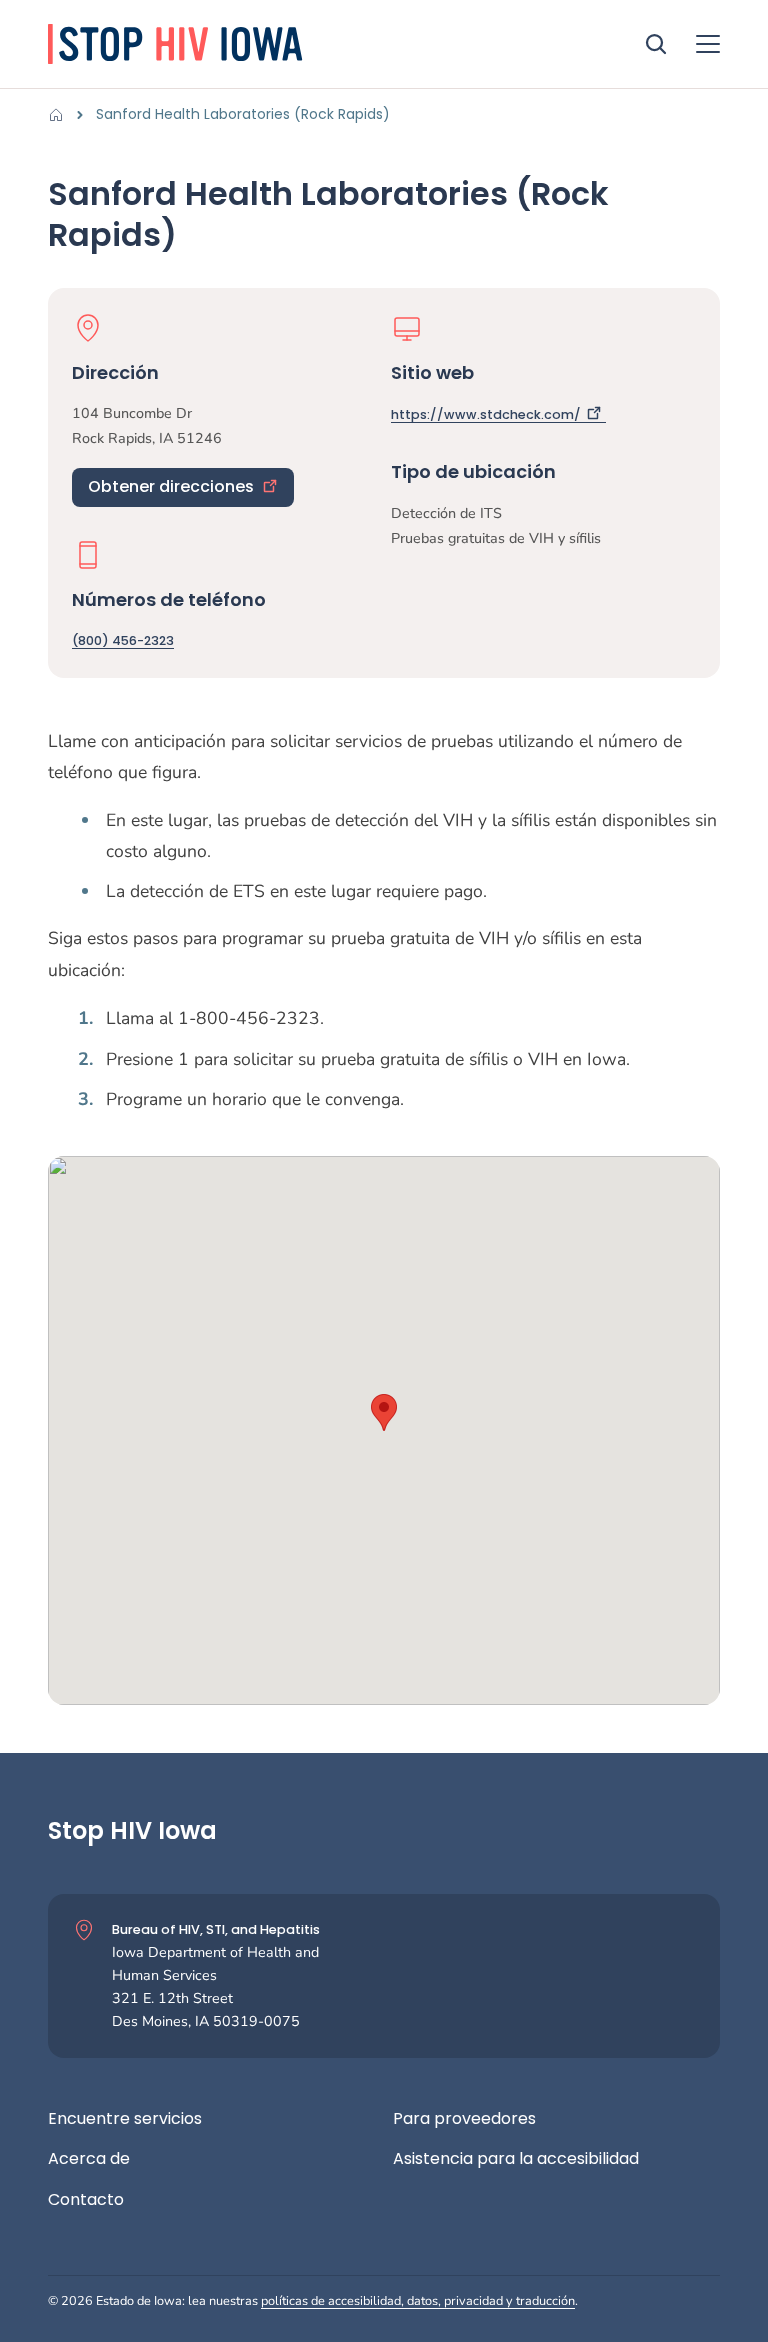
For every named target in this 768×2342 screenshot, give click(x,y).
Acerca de (89, 2159)
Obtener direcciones (171, 486)
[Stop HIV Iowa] (178, 44)
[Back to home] (62, 115)
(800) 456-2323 (123, 640)
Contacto (86, 2200)
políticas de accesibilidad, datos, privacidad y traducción (418, 2300)
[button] (384, 1412)
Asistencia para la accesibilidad (516, 2159)
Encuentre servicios (125, 2119)
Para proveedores (464, 2119)
